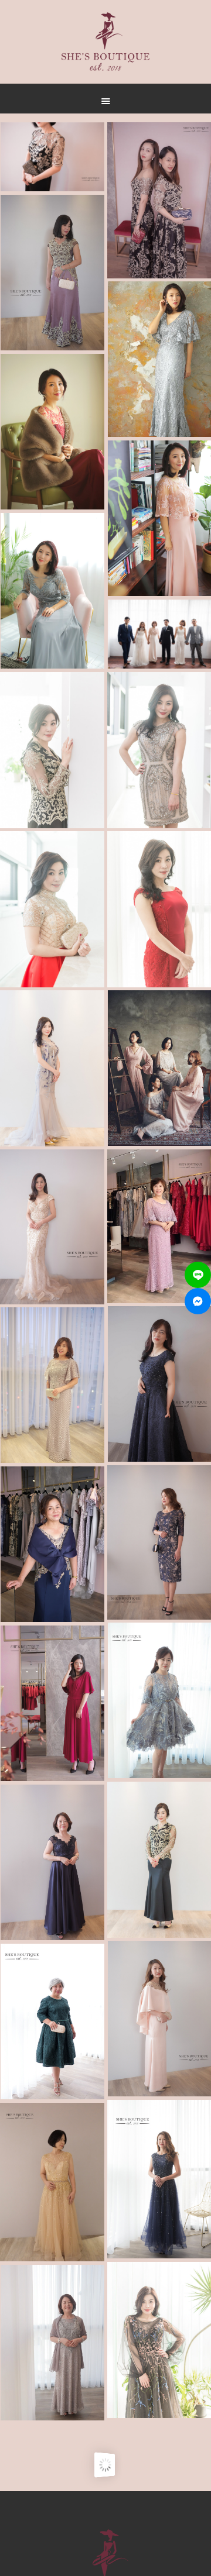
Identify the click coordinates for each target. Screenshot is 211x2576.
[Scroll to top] (141, 557)
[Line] (198, 1275)
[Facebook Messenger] (198, 1301)
